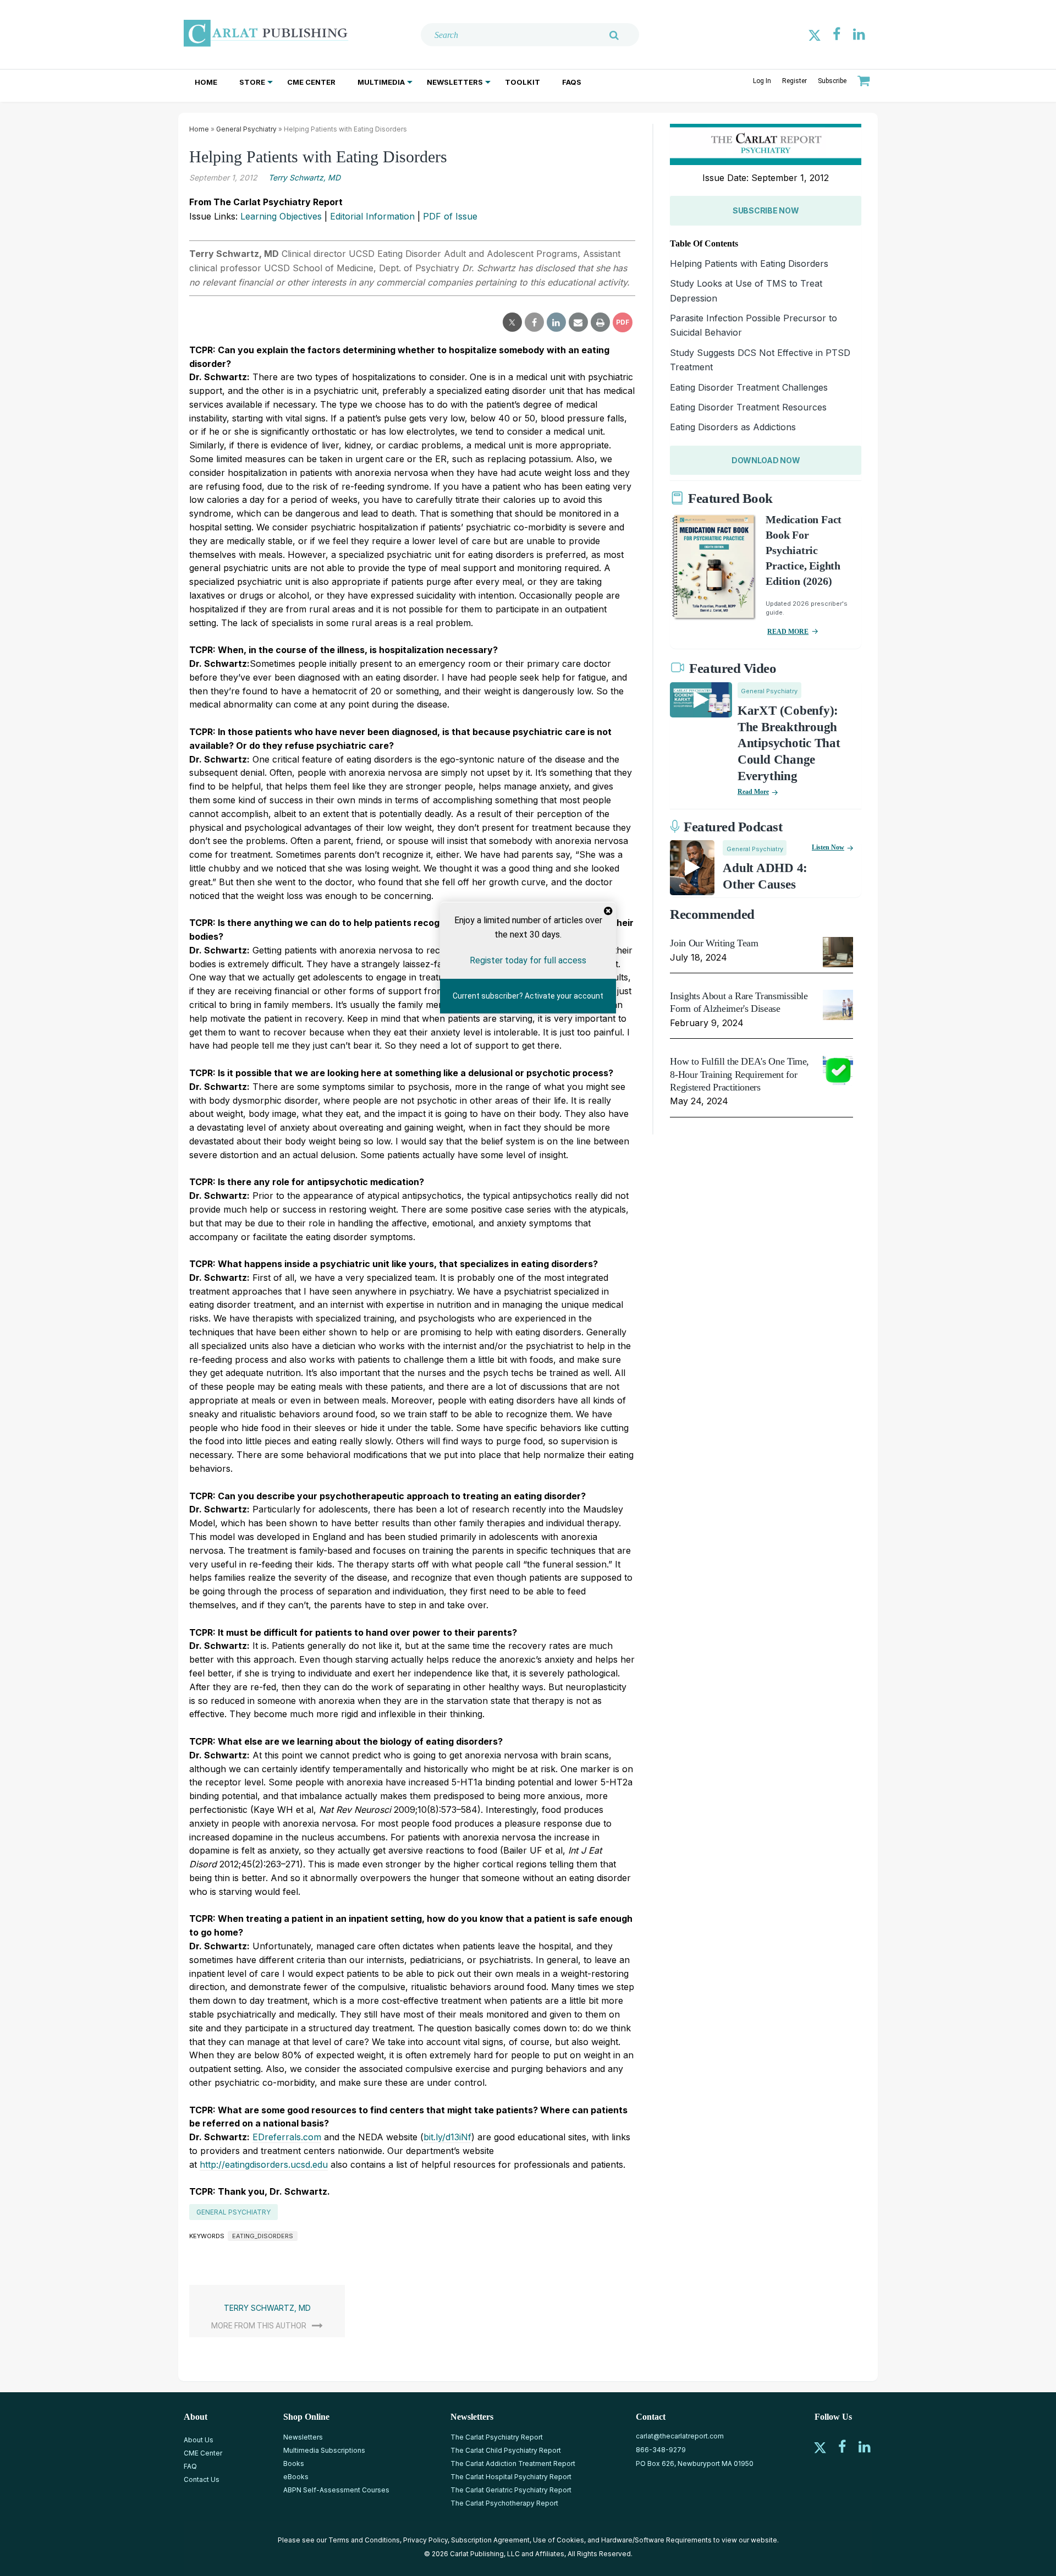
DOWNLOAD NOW (766, 460)
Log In (762, 81)
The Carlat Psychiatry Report (497, 2437)
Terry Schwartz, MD (304, 177)
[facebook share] (534, 322)
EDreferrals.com (287, 2137)
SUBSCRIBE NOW (766, 210)
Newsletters (455, 82)
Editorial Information (372, 216)
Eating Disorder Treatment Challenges (749, 387)
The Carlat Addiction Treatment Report (513, 2463)
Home (206, 82)
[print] (600, 322)
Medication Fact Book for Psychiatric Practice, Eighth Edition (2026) (804, 550)
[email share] (578, 322)
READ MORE (788, 632)
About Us (199, 2440)
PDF (623, 322)
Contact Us (202, 2479)
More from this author (259, 2326)
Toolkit (522, 82)
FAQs (572, 82)
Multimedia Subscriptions (324, 2450)
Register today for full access (528, 960)
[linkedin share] (556, 322)
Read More (753, 792)
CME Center (311, 82)
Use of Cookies (559, 2540)
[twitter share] (512, 322)
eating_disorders (263, 2236)
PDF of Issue (450, 216)
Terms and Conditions (364, 2540)
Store (252, 82)
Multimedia (381, 82)
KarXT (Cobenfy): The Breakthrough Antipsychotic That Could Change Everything (789, 744)
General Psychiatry (246, 129)
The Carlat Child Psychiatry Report (506, 2450)
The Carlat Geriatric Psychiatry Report (511, 2490)
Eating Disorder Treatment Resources (748, 407)
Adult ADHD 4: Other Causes (765, 876)
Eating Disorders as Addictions (733, 427)
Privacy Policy (425, 2540)
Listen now (828, 847)
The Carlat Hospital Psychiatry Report (511, 2477)
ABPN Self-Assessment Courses (336, 2490)
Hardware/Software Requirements (656, 2540)
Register (794, 81)
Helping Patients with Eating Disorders (749, 264)
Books (294, 2463)
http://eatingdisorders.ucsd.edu (264, 2164)
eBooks (296, 2477)
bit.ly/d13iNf (447, 2137)
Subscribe (832, 81)
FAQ (190, 2466)
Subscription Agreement (490, 2540)
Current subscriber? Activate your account (528, 996)
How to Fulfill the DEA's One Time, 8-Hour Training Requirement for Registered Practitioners (739, 1074)
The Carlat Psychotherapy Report (504, 2503)
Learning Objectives (281, 216)
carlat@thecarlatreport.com (680, 2436)
